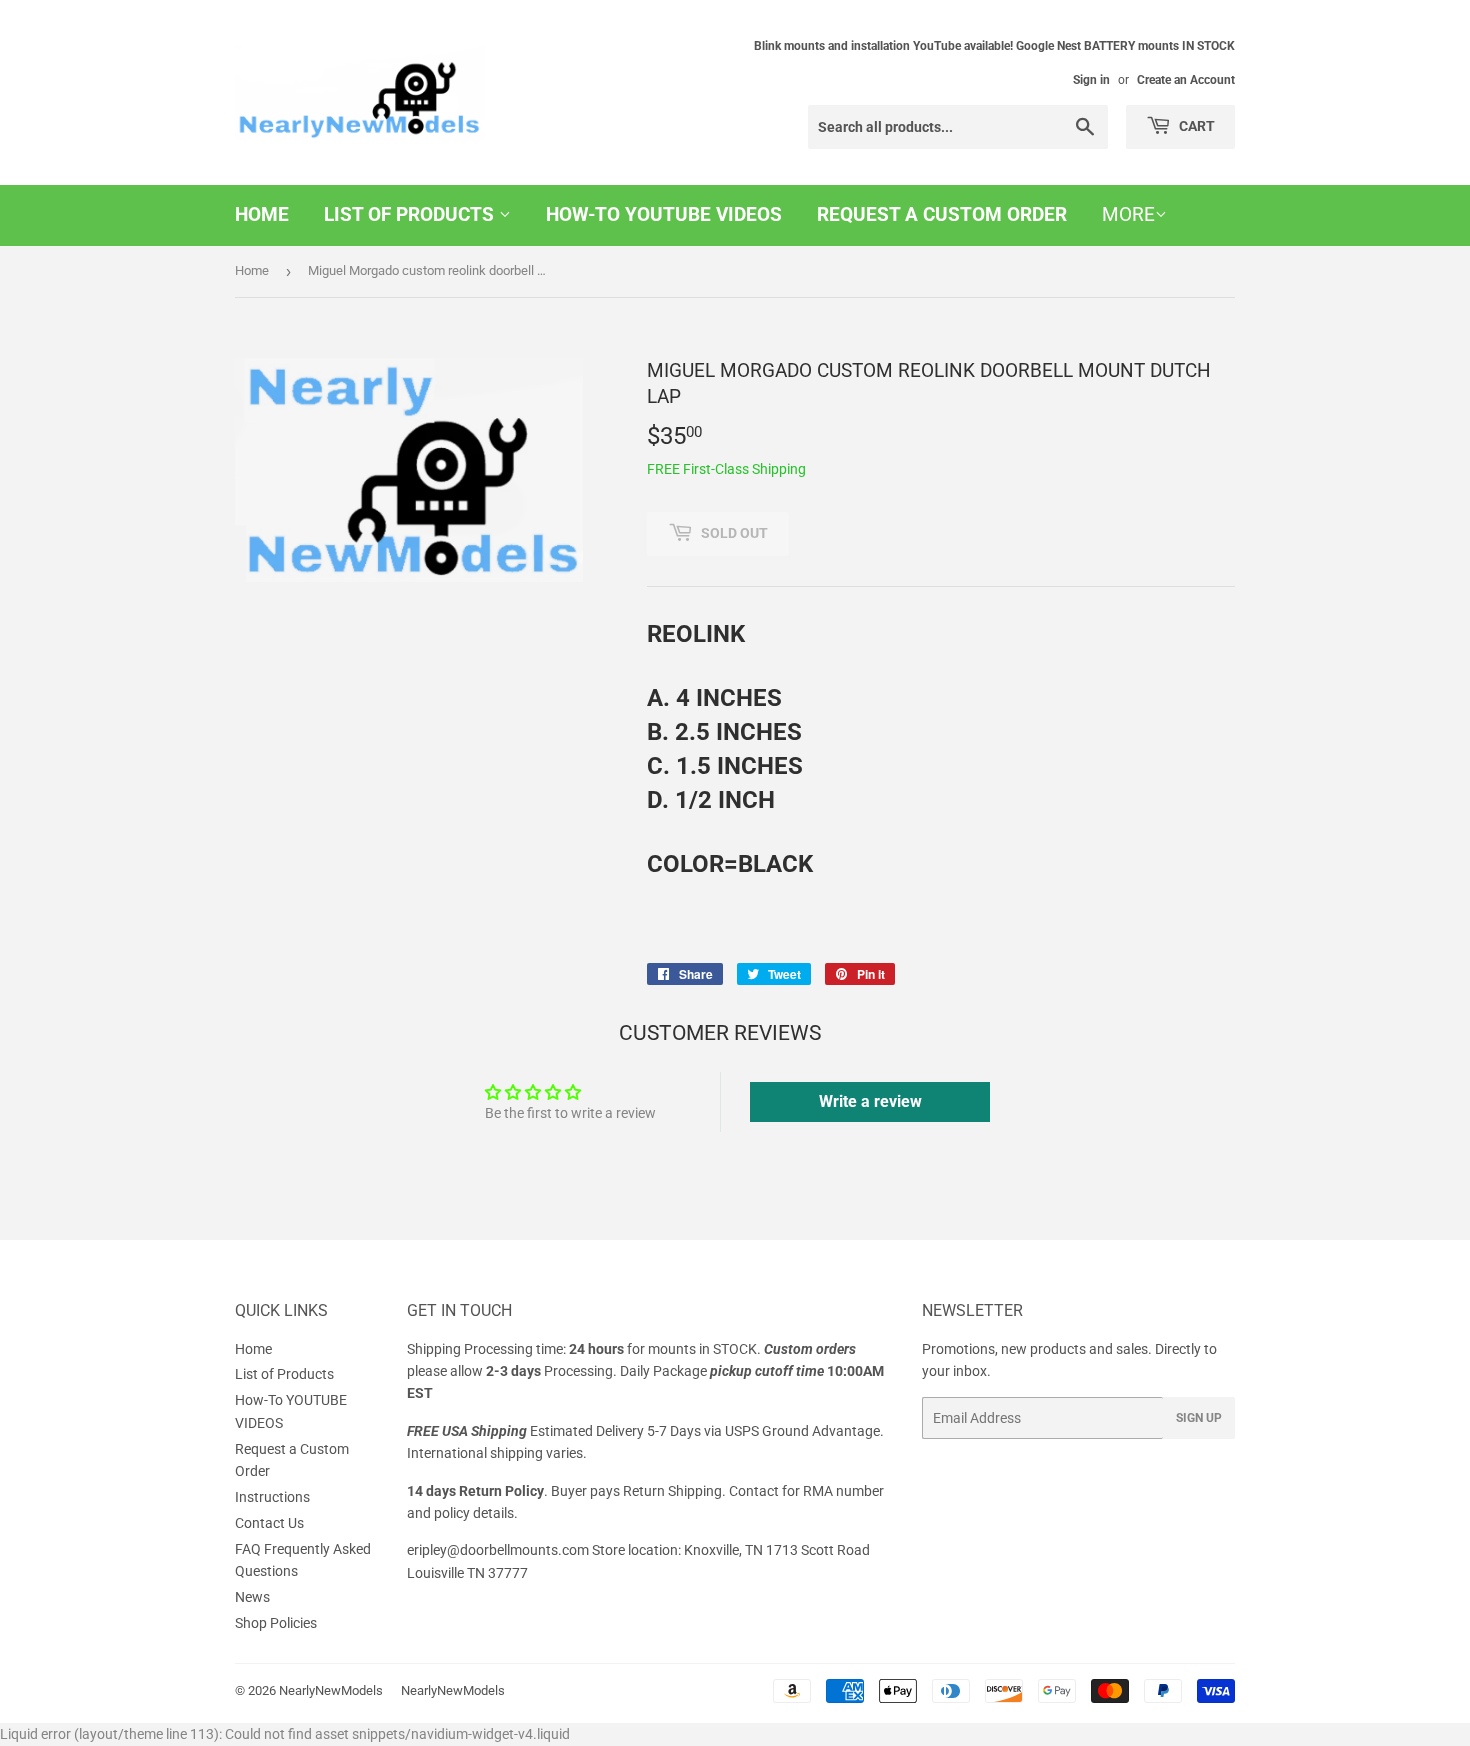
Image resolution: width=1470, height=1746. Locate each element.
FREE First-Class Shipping (726, 469)
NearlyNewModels (331, 1690)
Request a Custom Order (942, 214)
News (252, 1597)
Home (262, 214)
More (1128, 214)
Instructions (272, 1497)
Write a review (870, 1101)
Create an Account (1186, 80)
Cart (1195, 126)
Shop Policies (276, 1623)
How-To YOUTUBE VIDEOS (664, 214)
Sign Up (1199, 1418)
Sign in (1091, 80)
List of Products (411, 214)
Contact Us (269, 1523)
